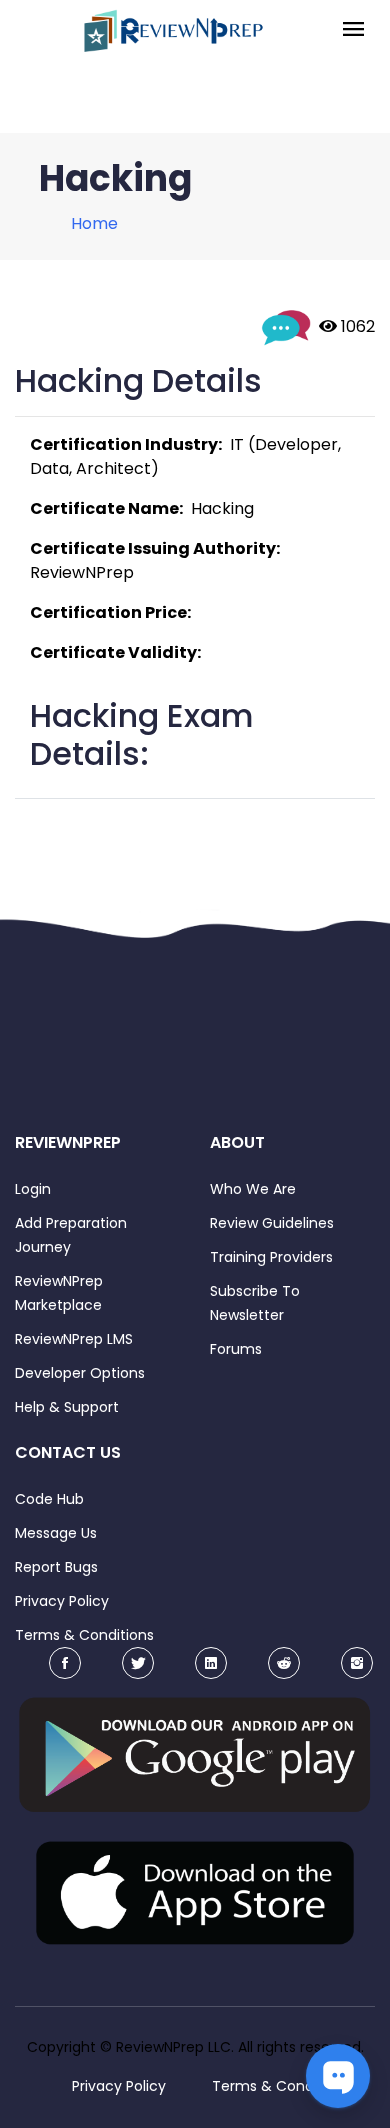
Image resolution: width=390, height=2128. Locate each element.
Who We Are (253, 1189)
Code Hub (49, 1499)
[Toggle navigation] (353, 30)
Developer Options (80, 1373)
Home (94, 223)
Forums (236, 1349)
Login (33, 1189)
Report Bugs (56, 1567)
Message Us (56, 1533)
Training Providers (271, 1257)
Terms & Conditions (84, 1635)
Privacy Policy (62, 1601)
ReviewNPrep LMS (74, 1339)
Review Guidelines (272, 1223)
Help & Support (67, 1407)
